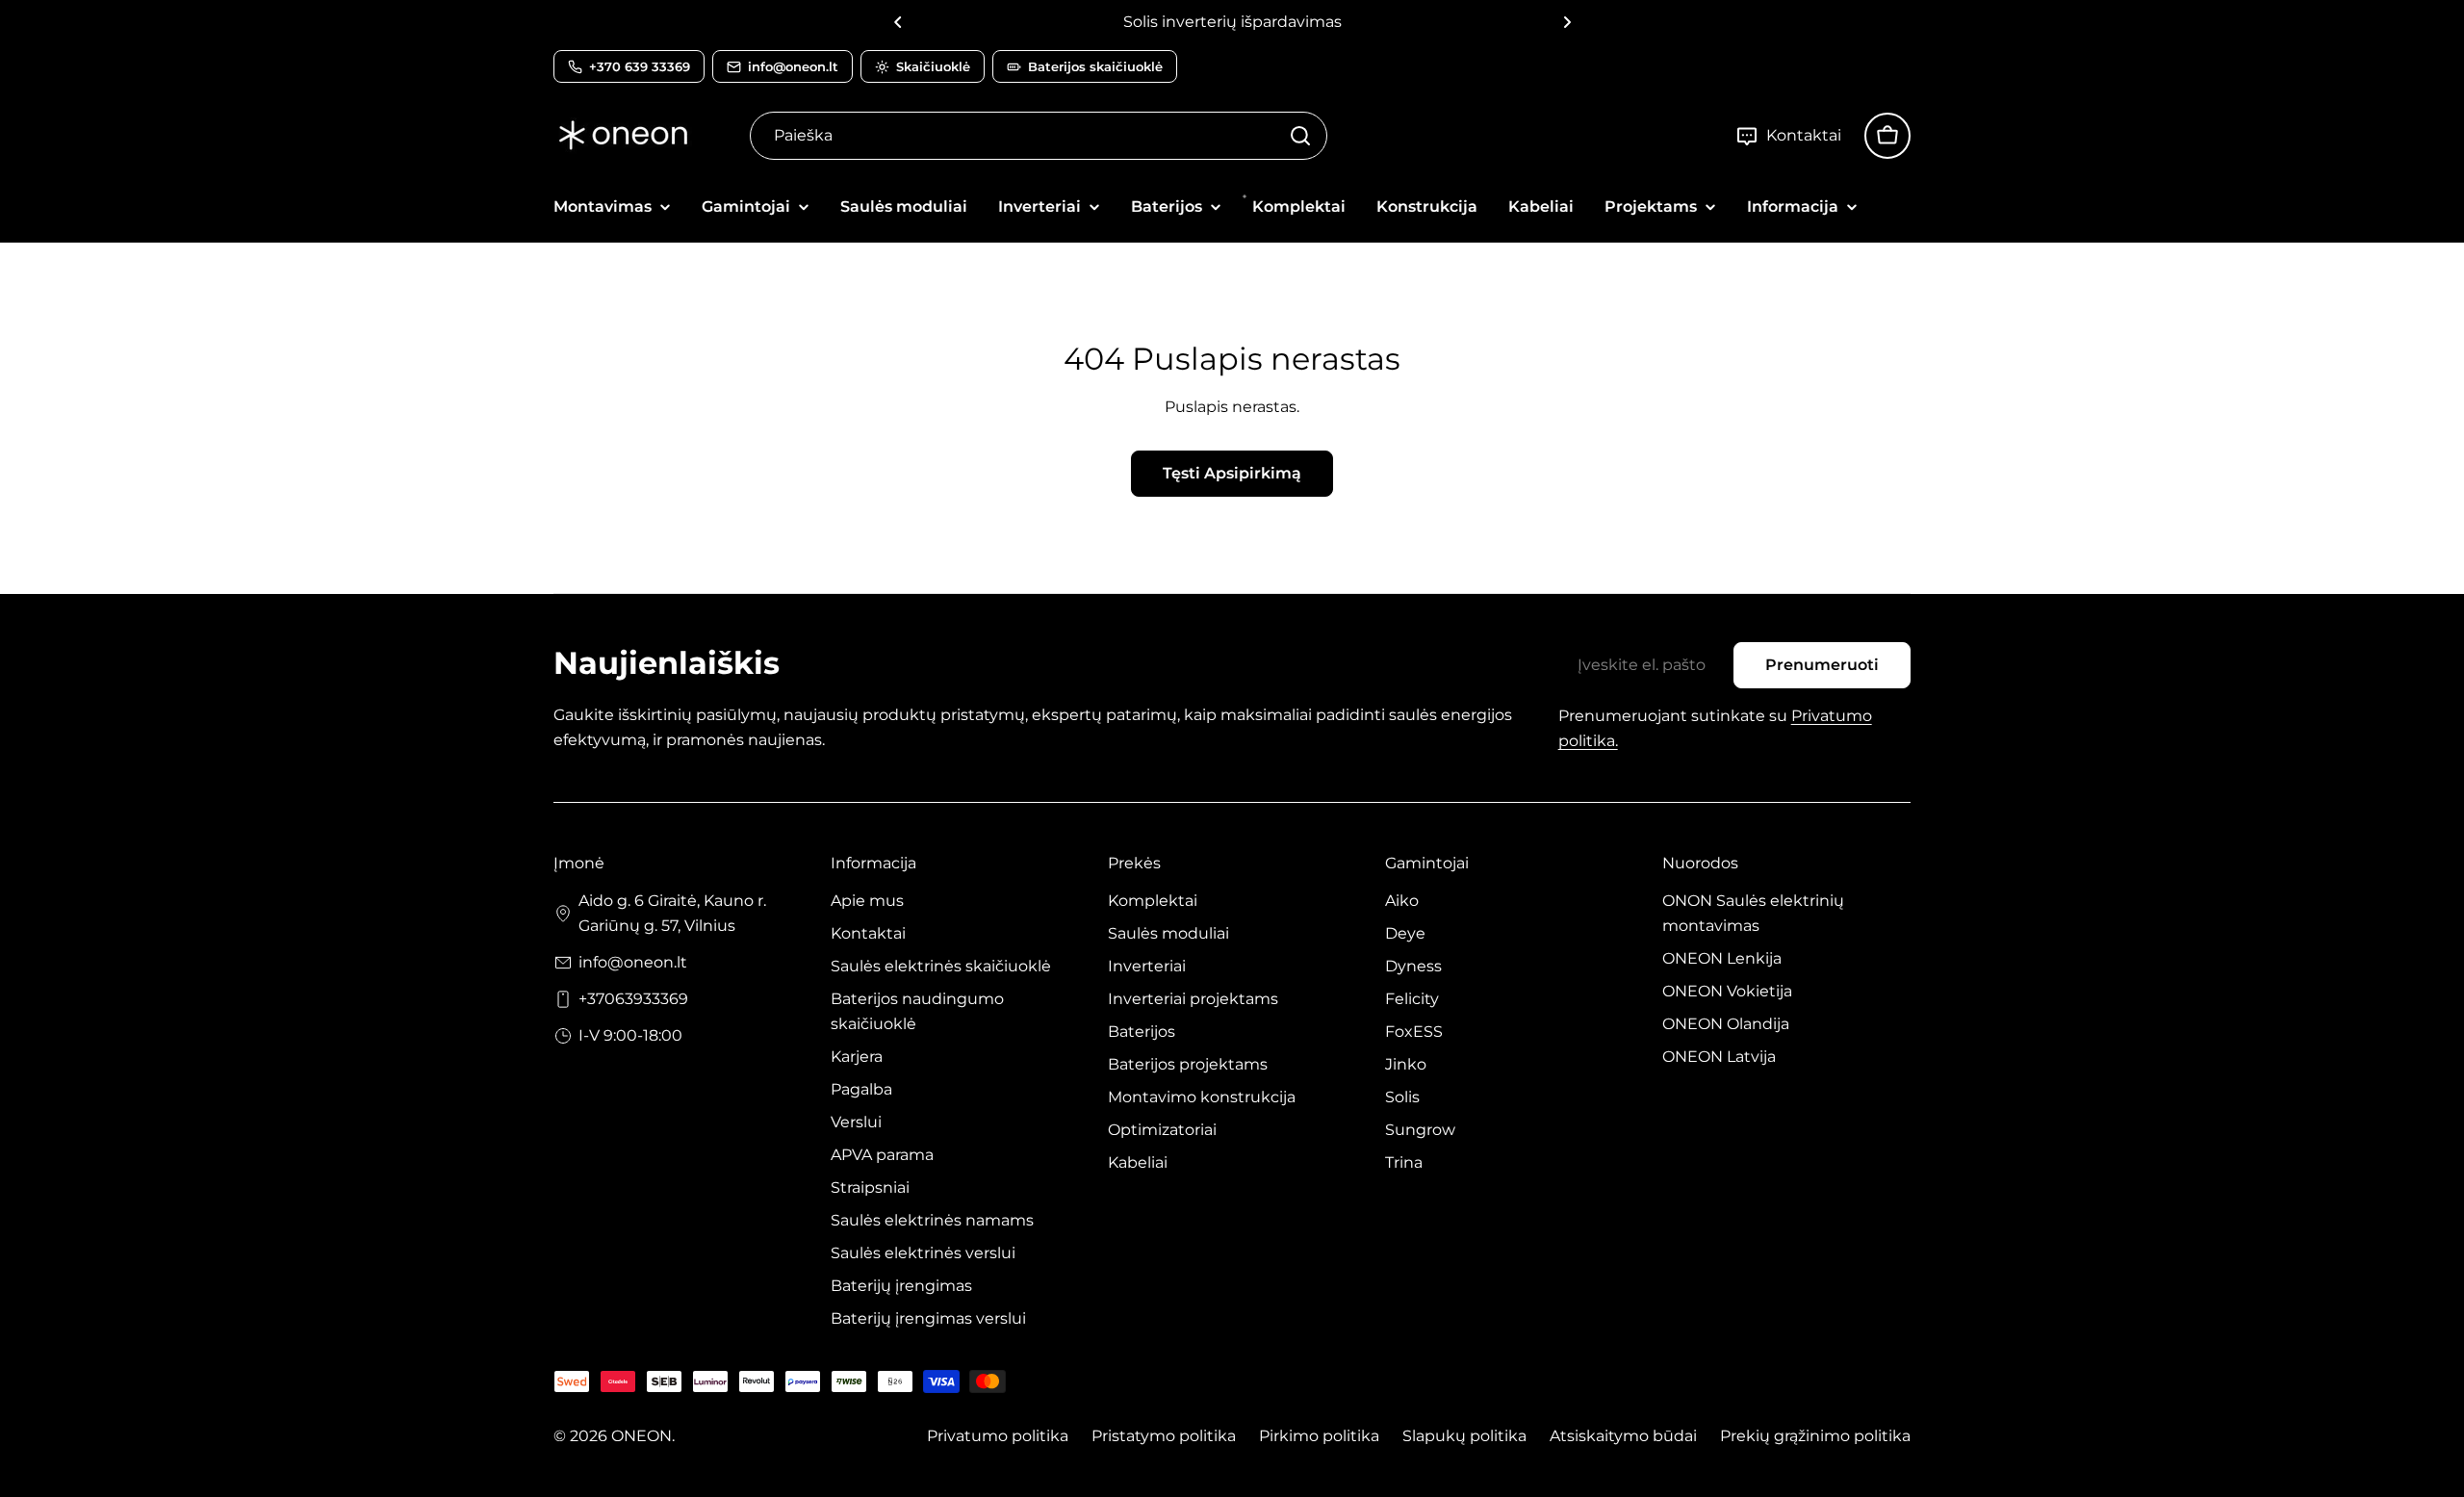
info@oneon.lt (633, 962)
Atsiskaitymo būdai (1623, 1436)
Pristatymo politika (1164, 1436)
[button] (898, 22)
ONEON (642, 1436)
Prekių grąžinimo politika (1815, 1436)
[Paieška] (1300, 136)
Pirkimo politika (1319, 1436)
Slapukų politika (1464, 1436)
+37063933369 (633, 999)
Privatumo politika (998, 1436)
